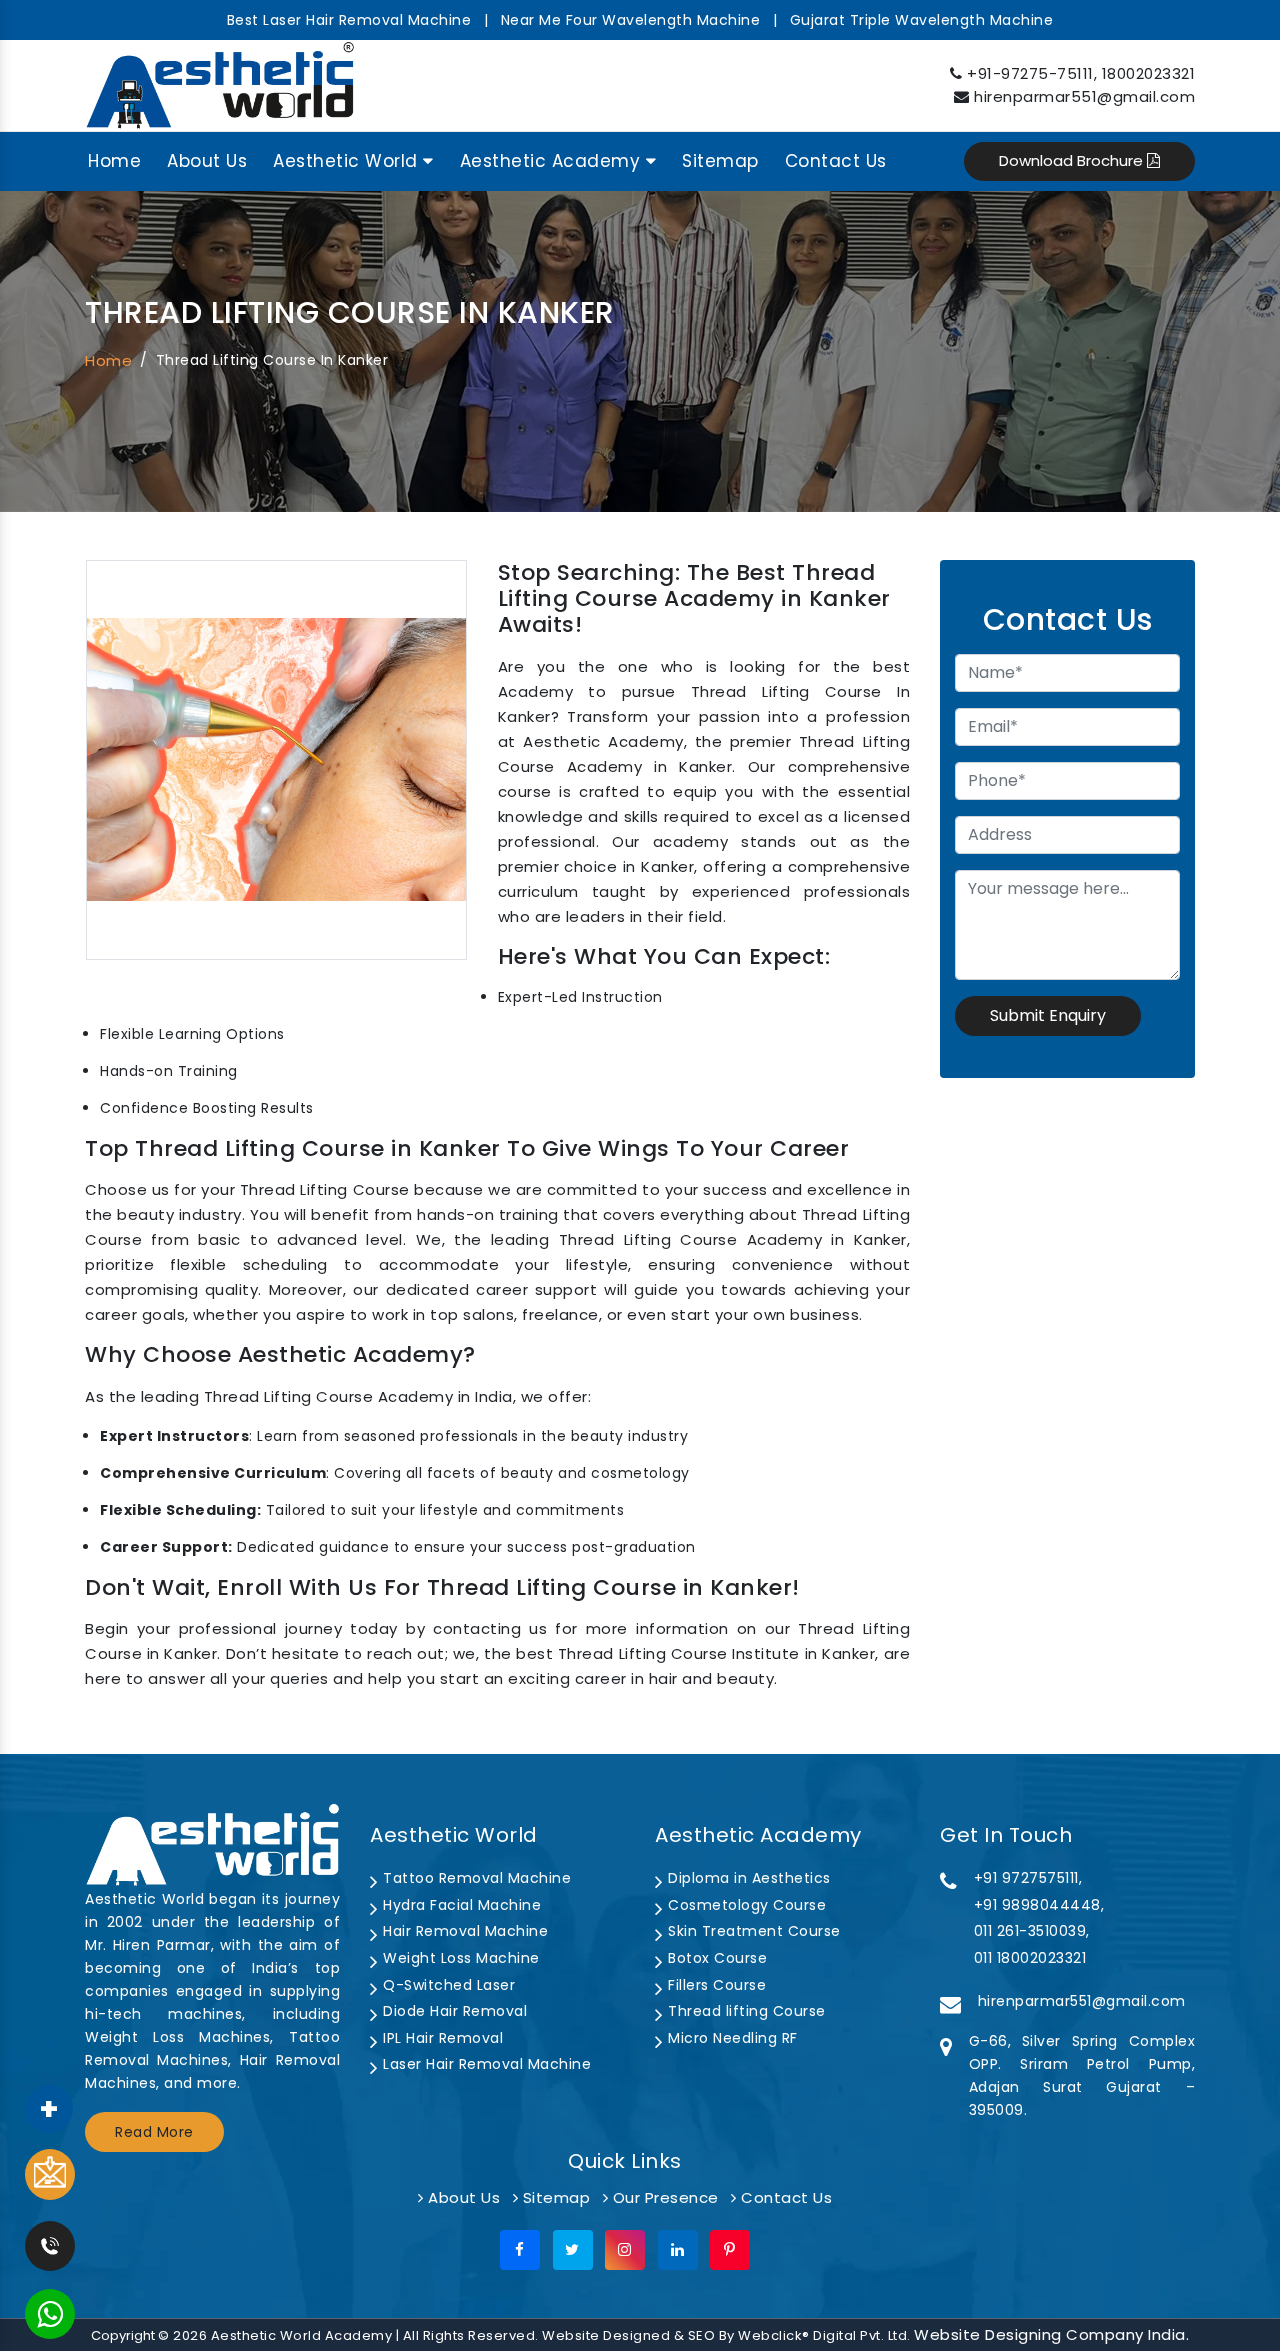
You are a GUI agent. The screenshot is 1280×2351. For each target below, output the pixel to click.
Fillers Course (715, 1985)
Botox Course (715, 1958)
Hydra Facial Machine (460, 1905)
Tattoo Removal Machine (475, 1878)
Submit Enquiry (1048, 1015)
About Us (207, 161)
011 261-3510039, (1032, 1931)
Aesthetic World (348, 161)
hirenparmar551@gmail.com (1084, 96)
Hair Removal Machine (463, 1931)
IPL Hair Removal (441, 2038)
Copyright (123, 2335)
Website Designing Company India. (1051, 2334)
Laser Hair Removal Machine (485, 2064)
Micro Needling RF (731, 2038)
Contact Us (836, 161)
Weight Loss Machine (459, 1958)
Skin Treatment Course (752, 1931)
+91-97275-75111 (1030, 73)
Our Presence (663, 2197)
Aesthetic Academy (553, 161)
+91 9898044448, (1039, 1905)
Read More (154, 2132)
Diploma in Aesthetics (747, 1878)
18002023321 (1149, 73)
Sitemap (720, 161)
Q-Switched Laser (447, 1985)
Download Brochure (1073, 160)
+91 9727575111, (1028, 1878)
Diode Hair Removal (453, 2011)
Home (114, 161)
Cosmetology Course (745, 1905)
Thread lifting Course (745, 2011)
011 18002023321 (1030, 1958)
